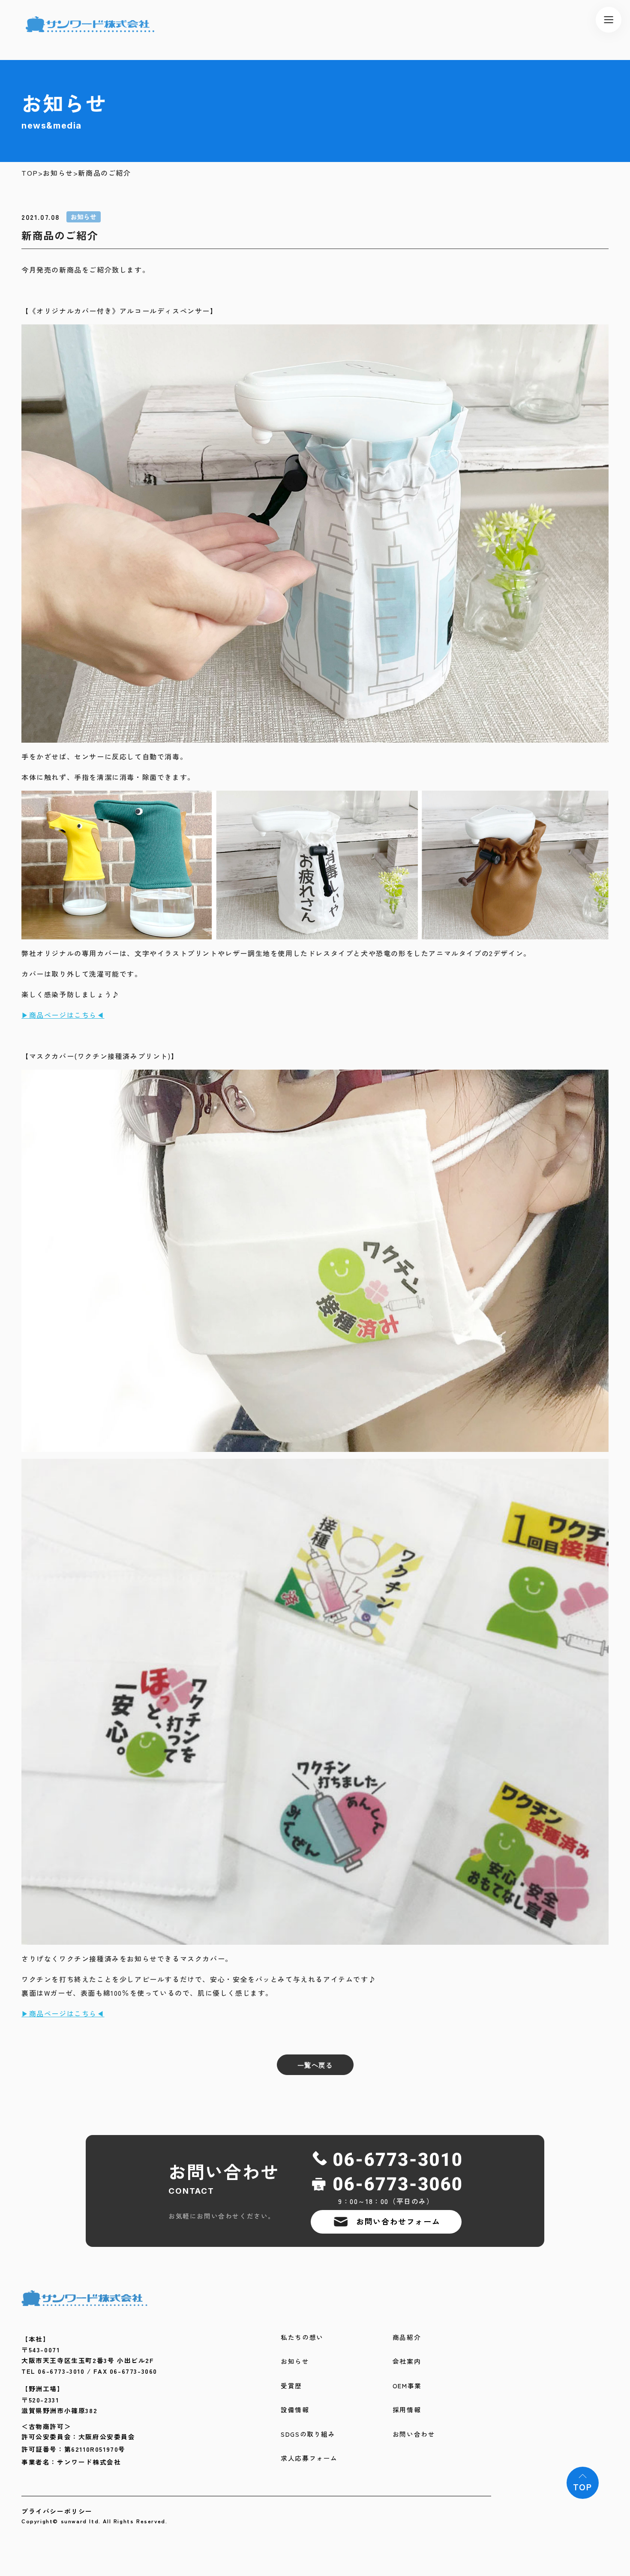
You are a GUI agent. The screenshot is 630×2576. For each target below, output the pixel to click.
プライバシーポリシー (57, 2511)
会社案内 (407, 2362)
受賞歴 (291, 2386)
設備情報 (295, 2410)
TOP (30, 173)
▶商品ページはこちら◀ (63, 1015)
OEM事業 (407, 2386)
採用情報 (407, 2410)
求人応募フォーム (309, 2458)
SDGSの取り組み (308, 2434)
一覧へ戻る (315, 2065)
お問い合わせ (414, 2434)
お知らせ (58, 173)
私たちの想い (302, 2338)
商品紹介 (407, 2338)
